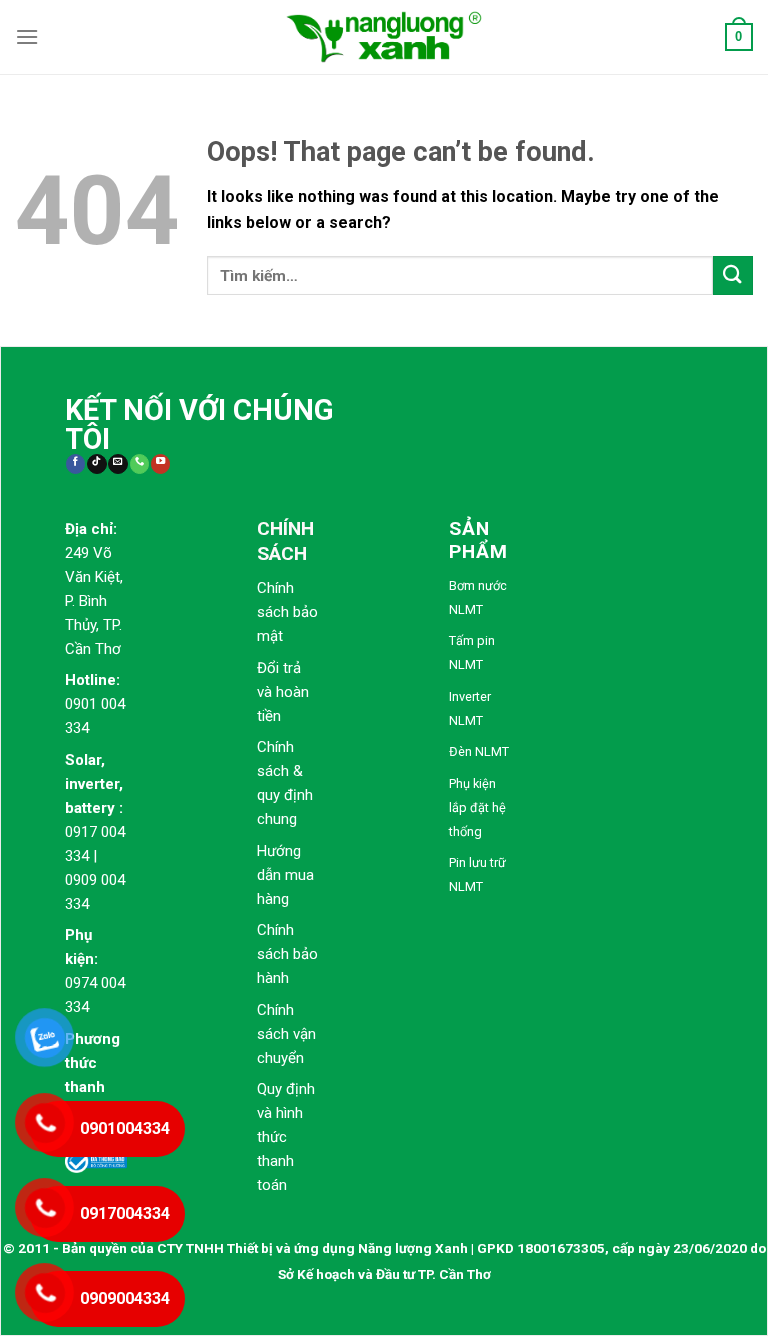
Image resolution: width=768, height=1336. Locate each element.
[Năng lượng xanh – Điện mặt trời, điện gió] (384, 37)
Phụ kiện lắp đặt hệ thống (477, 807)
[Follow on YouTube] (160, 464)
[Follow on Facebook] (75, 464)
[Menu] (27, 36)
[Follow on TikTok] (96, 464)
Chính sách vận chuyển (286, 1034)
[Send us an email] (117, 464)
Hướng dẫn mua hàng (285, 875)
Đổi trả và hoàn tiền (283, 692)
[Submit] (733, 275)
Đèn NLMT (479, 751)
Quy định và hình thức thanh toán (286, 1137)
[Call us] (139, 464)
